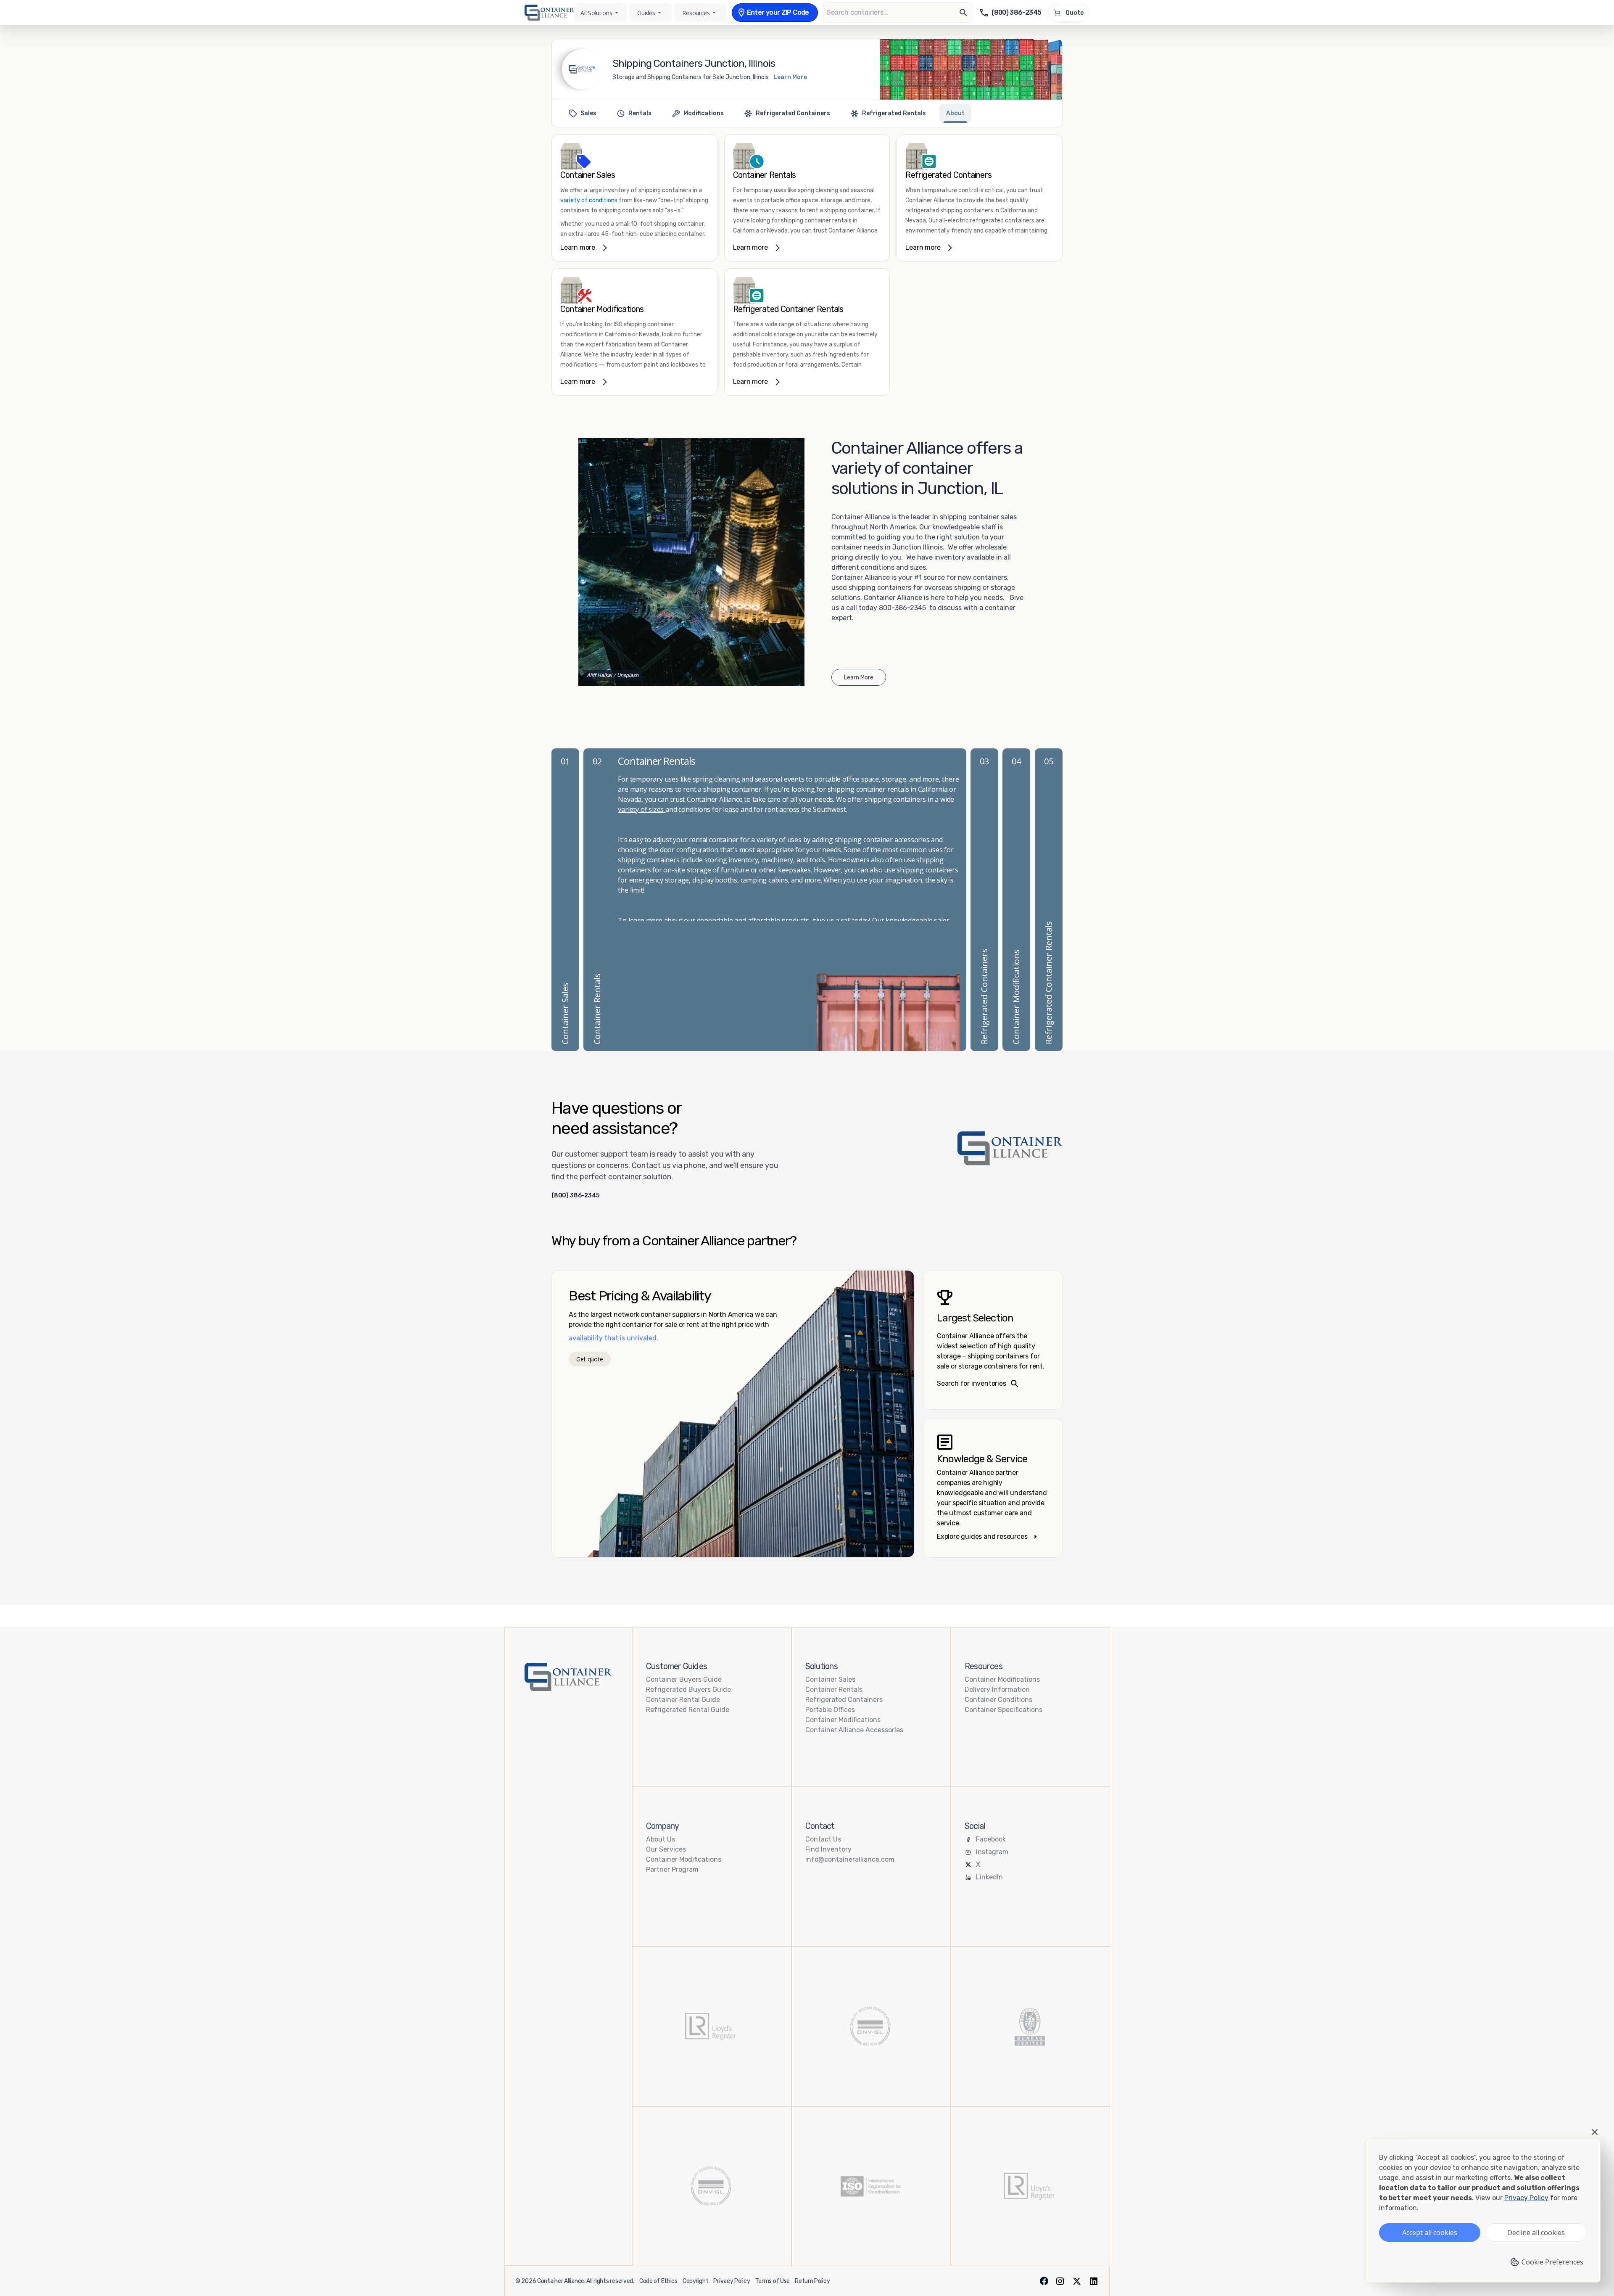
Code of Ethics (658, 2281)
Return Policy (812, 2281)
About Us (661, 1839)
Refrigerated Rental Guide (688, 1710)
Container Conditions (998, 1700)
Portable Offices (830, 1710)
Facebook (991, 1839)
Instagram (992, 1852)
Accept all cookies (1430, 2233)
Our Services (666, 1849)
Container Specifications (1003, 1710)
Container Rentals (834, 1690)
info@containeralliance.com (850, 1859)
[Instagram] (1060, 2281)
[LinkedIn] (1094, 2281)
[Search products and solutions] (963, 13)
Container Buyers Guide (684, 1679)
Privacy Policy (732, 2281)
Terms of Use (773, 2281)
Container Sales (830, 1679)
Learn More (790, 77)
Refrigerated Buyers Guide (688, 1690)
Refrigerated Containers (844, 1700)
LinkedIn (989, 1877)
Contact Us (823, 1839)
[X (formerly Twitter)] (1077, 2281)
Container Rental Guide (683, 1700)
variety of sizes (642, 809)
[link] (634, 198)
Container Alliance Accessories (854, 1730)
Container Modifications (843, 1720)
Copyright (695, 2281)
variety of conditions (589, 200)
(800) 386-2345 (575, 1196)
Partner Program (672, 1869)
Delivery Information (997, 1690)
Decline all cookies (1536, 2233)
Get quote (589, 1359)
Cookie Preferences (1552, 2262)
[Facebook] (1044, 2281)
